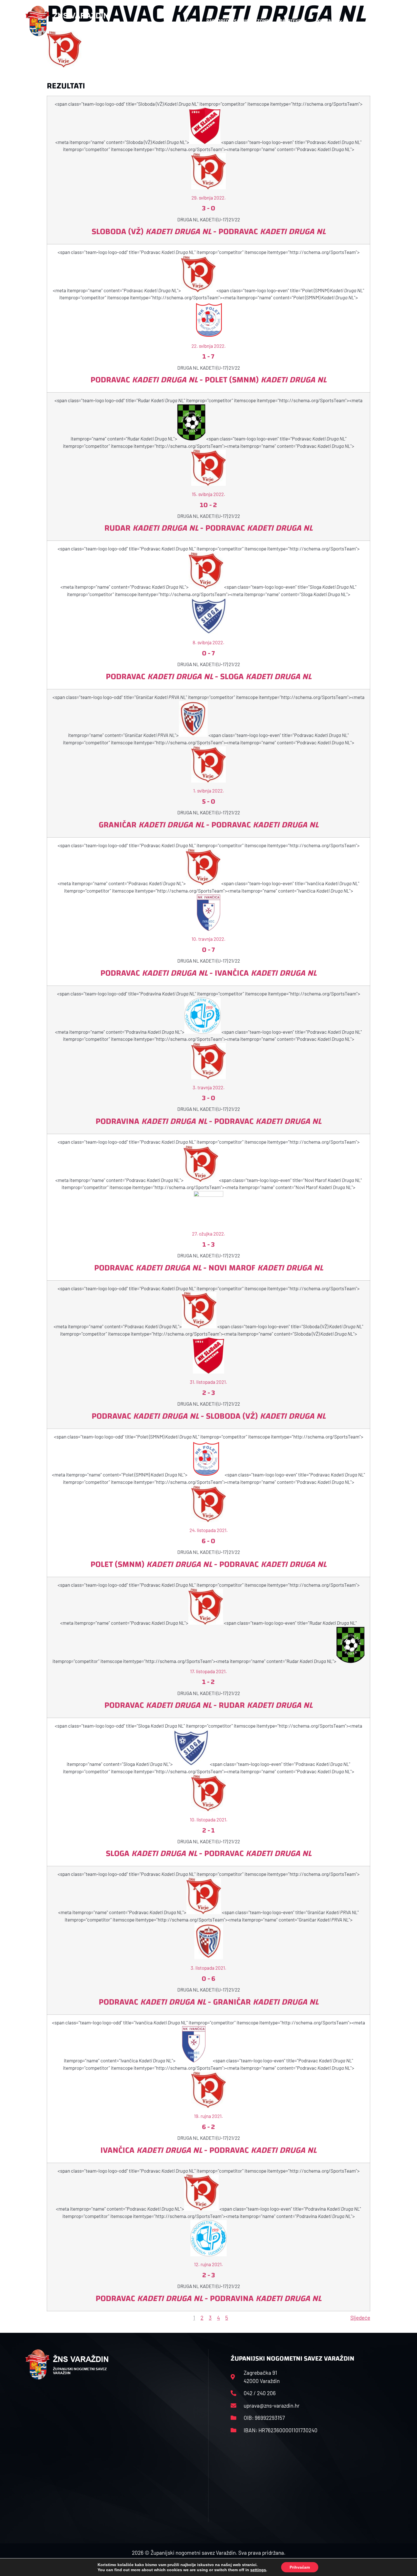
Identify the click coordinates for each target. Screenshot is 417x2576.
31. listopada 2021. (208, 1382)
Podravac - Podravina (208, 2298)
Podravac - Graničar (209, 2002)
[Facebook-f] (355, 21)
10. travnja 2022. (208, 939)
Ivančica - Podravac (208, 2150)
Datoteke (290, 21)
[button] (380, 21)
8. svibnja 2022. (208, 642)
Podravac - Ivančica (208, 973)
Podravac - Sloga (209, 676)
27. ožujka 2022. (209, 1234)
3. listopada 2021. (208, 1968)
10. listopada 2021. (209, 1819)
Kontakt (327, 21)
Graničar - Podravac (209, 825)
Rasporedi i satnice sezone (237, 21)
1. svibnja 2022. (209, 791)
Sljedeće (360, 2318)
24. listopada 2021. (209, 1530)
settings (258, 2570)
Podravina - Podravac (208, 1121)
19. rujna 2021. (208, 2116)
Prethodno (59, 2318)
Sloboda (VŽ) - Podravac (209, 231)
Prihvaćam (300, 2567)
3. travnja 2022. (209, 1087)
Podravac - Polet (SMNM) (208, 380)
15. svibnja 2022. (208, 494)
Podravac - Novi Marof (209, 1268)
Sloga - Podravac (209, 1853)
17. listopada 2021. (208, 1671)
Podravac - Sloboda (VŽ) (209, 1416)
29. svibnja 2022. (209, 198)
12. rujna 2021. (208, 2264)
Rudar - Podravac (208, 528)
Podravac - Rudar (208, 1705)
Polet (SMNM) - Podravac (208, 1564)
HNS (191, 21)
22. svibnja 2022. (209, 346)
